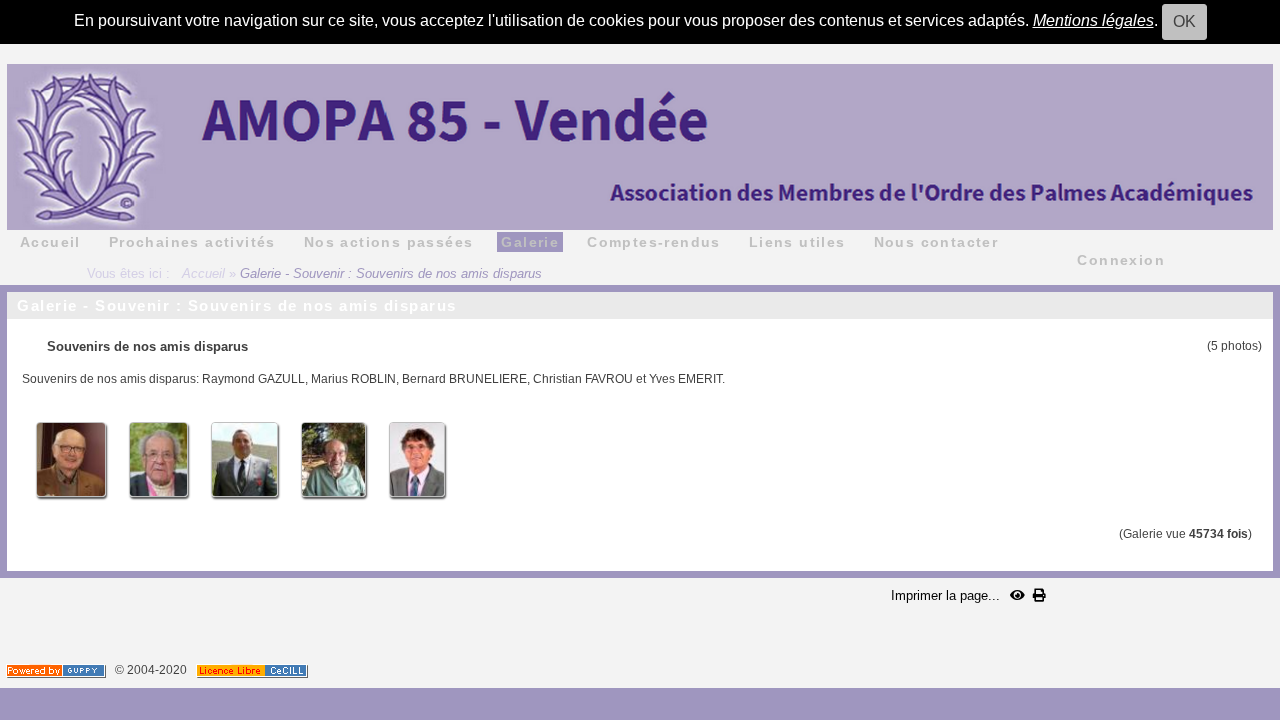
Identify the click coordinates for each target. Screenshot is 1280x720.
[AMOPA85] (640, 145)
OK (1184, 21)
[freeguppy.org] (57, 670)
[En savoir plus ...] (253, 670)
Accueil (203, 273)
